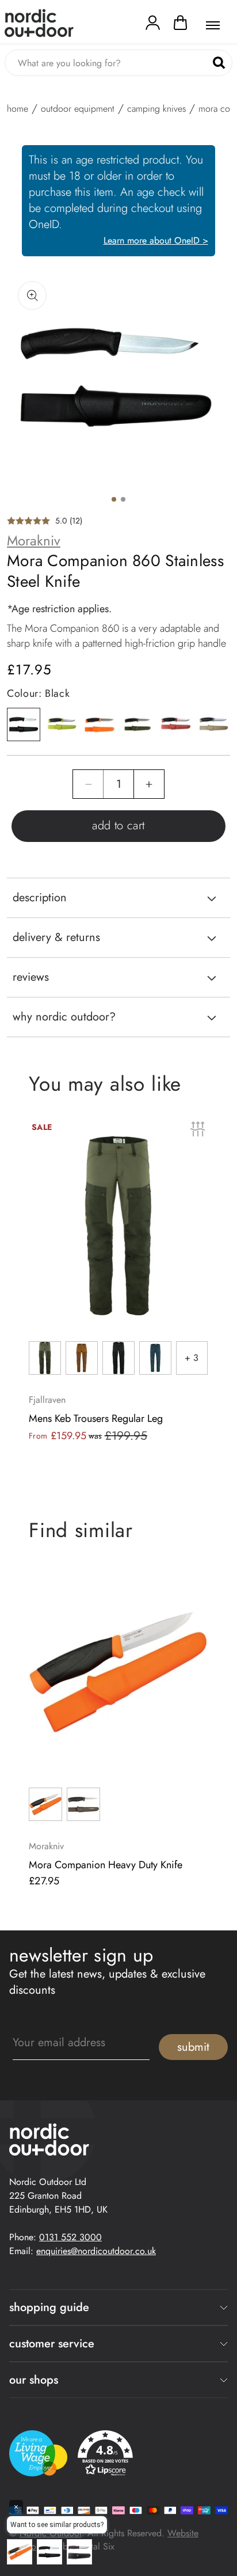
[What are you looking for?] (219, 63)
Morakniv (34, 541)
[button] (180, 25)
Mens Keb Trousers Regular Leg (96, 1418)
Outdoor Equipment (78, 109)
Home (18, 109)
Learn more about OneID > (156, 240)
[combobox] (118, 63)
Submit (193, 2047)
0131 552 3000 (70, 2237)
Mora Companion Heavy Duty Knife (106, 1865)
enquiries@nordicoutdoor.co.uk (96, 2251)
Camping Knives (156, 109)
